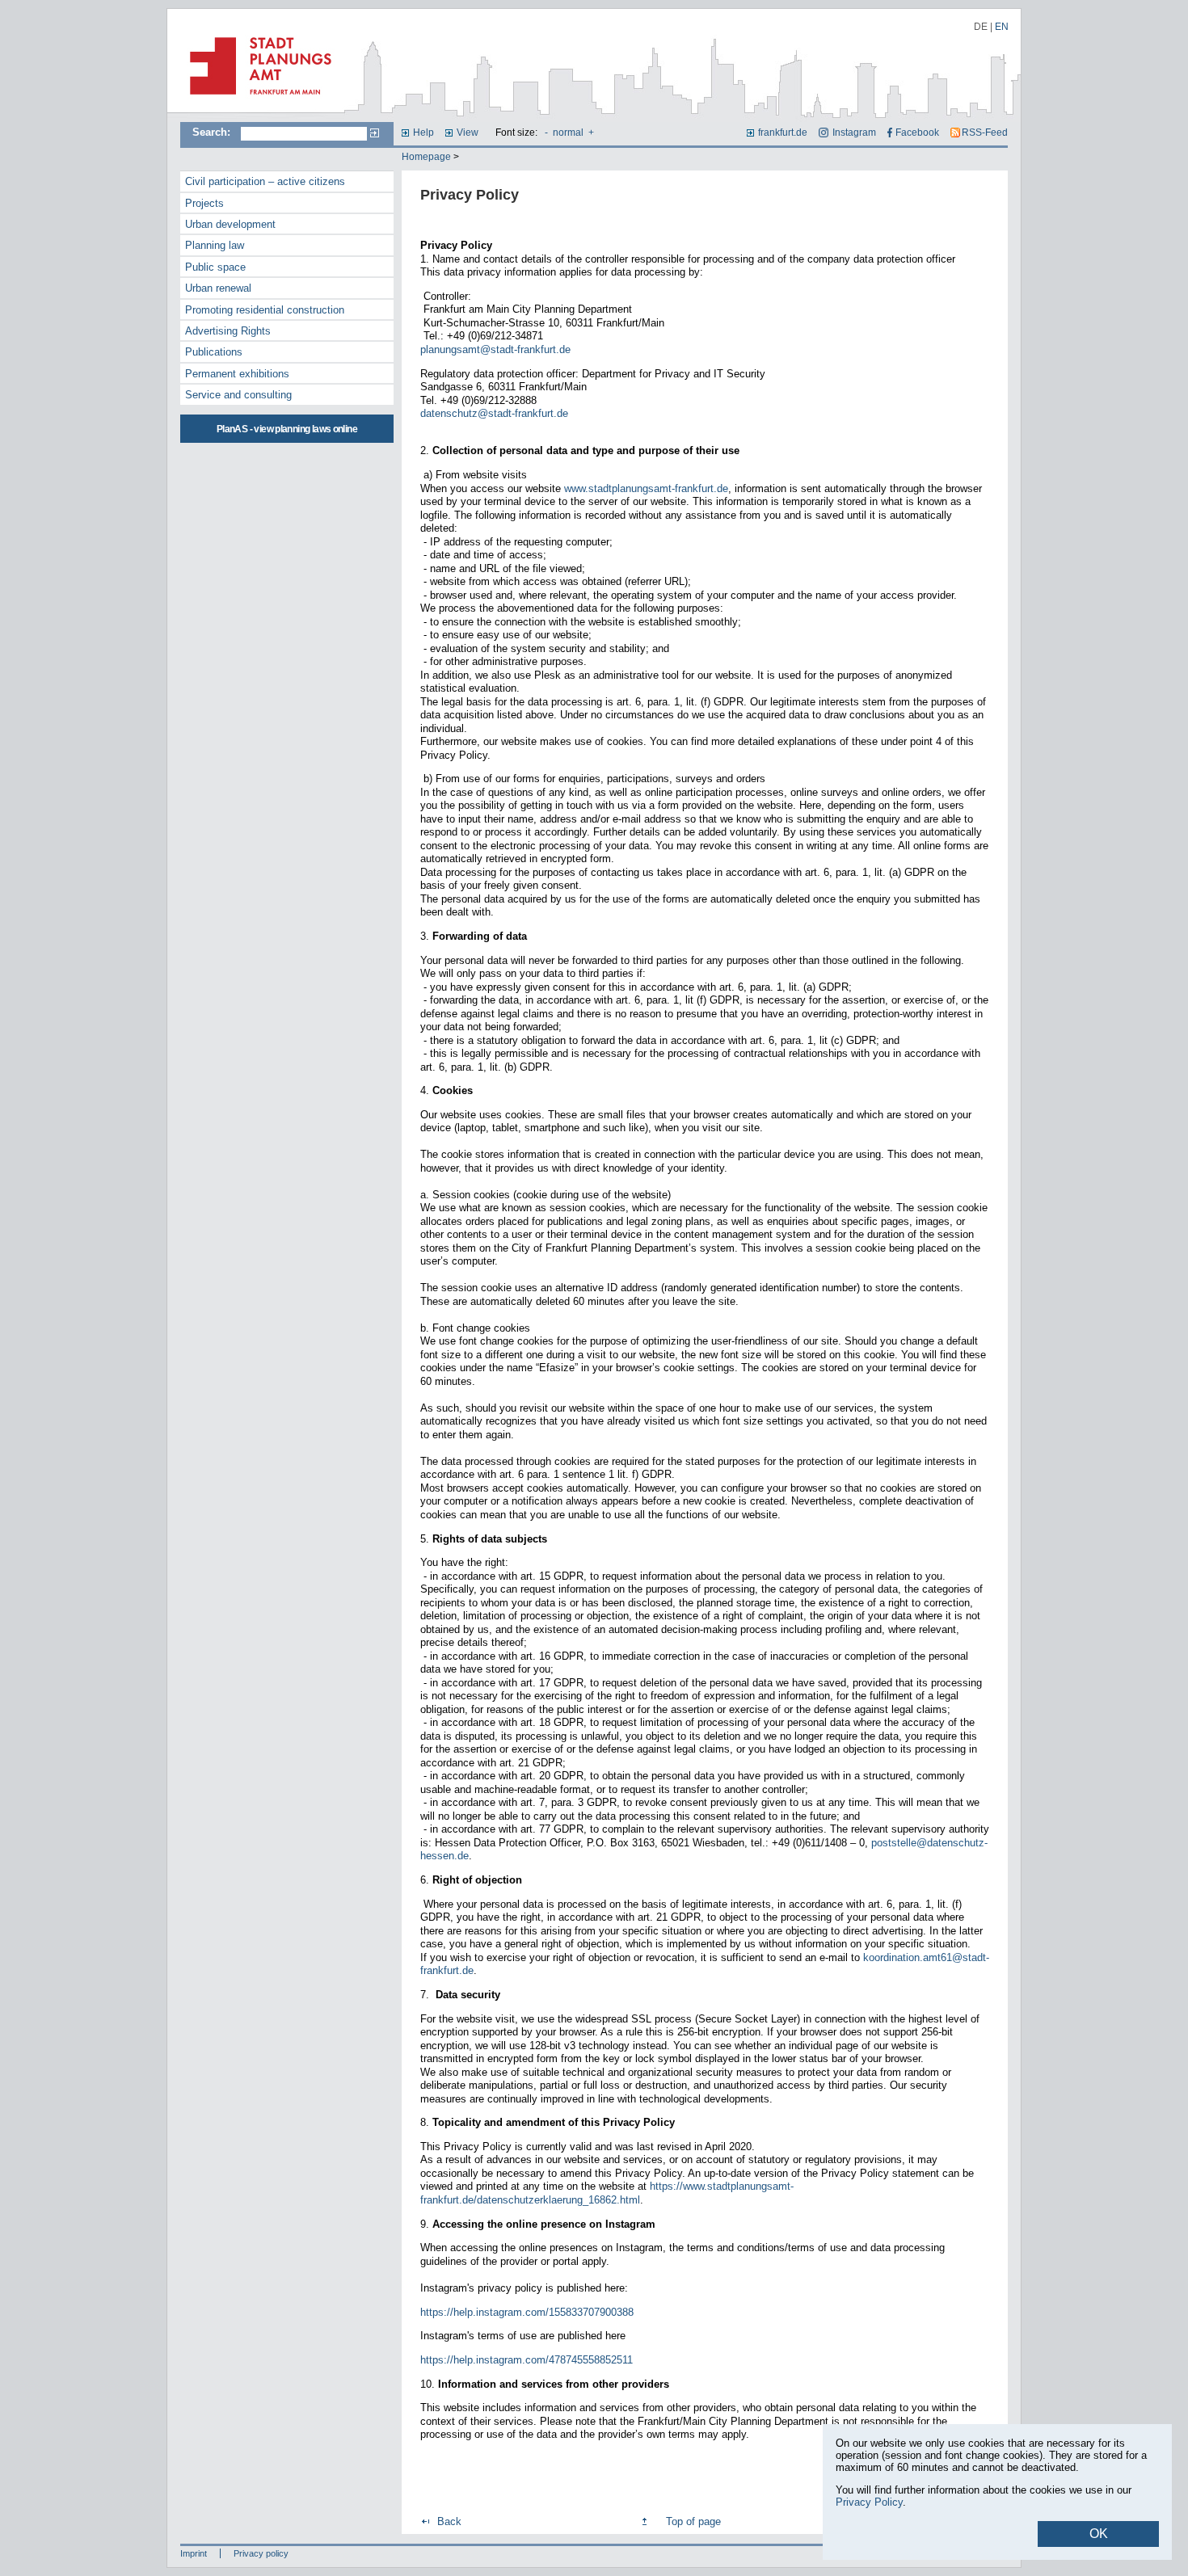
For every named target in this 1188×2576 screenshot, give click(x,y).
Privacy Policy (869, 2502)
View (468, 133)
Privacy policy (261, 2553)
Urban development (230, 224)
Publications (214, 352)
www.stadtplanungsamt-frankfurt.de (646, 488)
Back (449, 2521)
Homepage (426, 157)
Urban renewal (218, 288)
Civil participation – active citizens (265, 181)
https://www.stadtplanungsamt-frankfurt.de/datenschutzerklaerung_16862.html (607, 2193)
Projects (204, 203)
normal (568, 133)
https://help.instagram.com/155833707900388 (527, 2312)
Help (423, 133)
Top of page (693, 2521)
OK (1099, 2534)
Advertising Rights (228, 331)
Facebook (917, 133)
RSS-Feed (985, 133)
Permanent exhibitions (237, 374)
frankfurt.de (783, 133)
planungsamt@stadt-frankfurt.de (495, 349)
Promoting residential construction (265, 310)
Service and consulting (238, 395)
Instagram (854, 133)
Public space (215, 267)
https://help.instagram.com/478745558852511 (527, 2360)
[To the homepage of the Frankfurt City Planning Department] (256, 101)
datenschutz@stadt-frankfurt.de (494, 413)
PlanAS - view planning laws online (287, 429)
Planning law (215, 245)
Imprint (194, 2553)
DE (981, 27)
